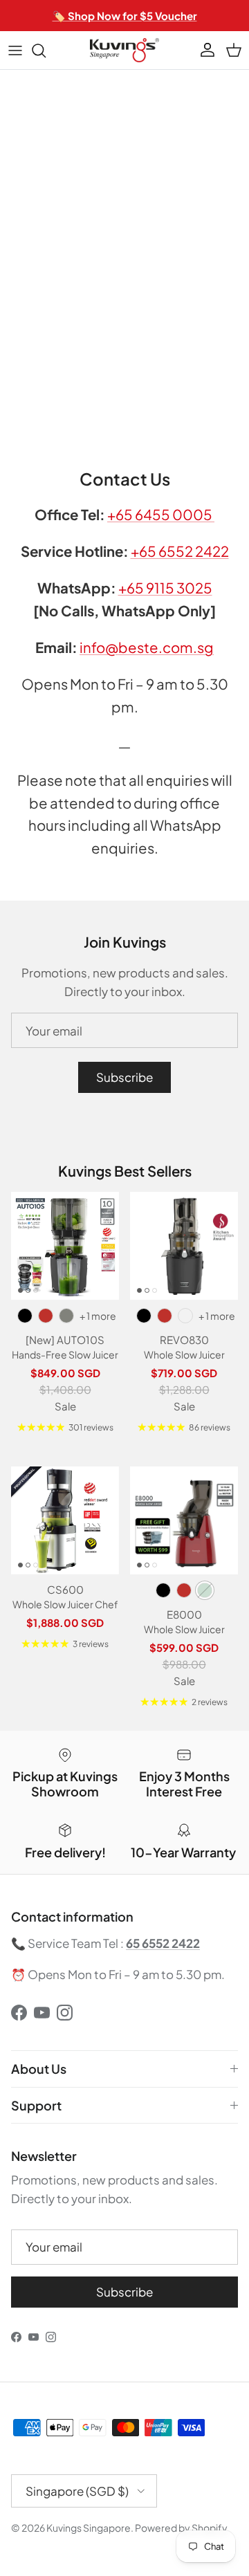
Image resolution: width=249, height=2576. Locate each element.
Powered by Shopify (181, 2528)
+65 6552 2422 (180, 551)
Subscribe (124, 1077)
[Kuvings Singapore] (124, 50)
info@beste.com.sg (147, 647)
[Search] (46, 50)
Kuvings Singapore (89, 2528)
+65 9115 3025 (165, 588)
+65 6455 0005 (161, 515)
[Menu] (15, 50)
